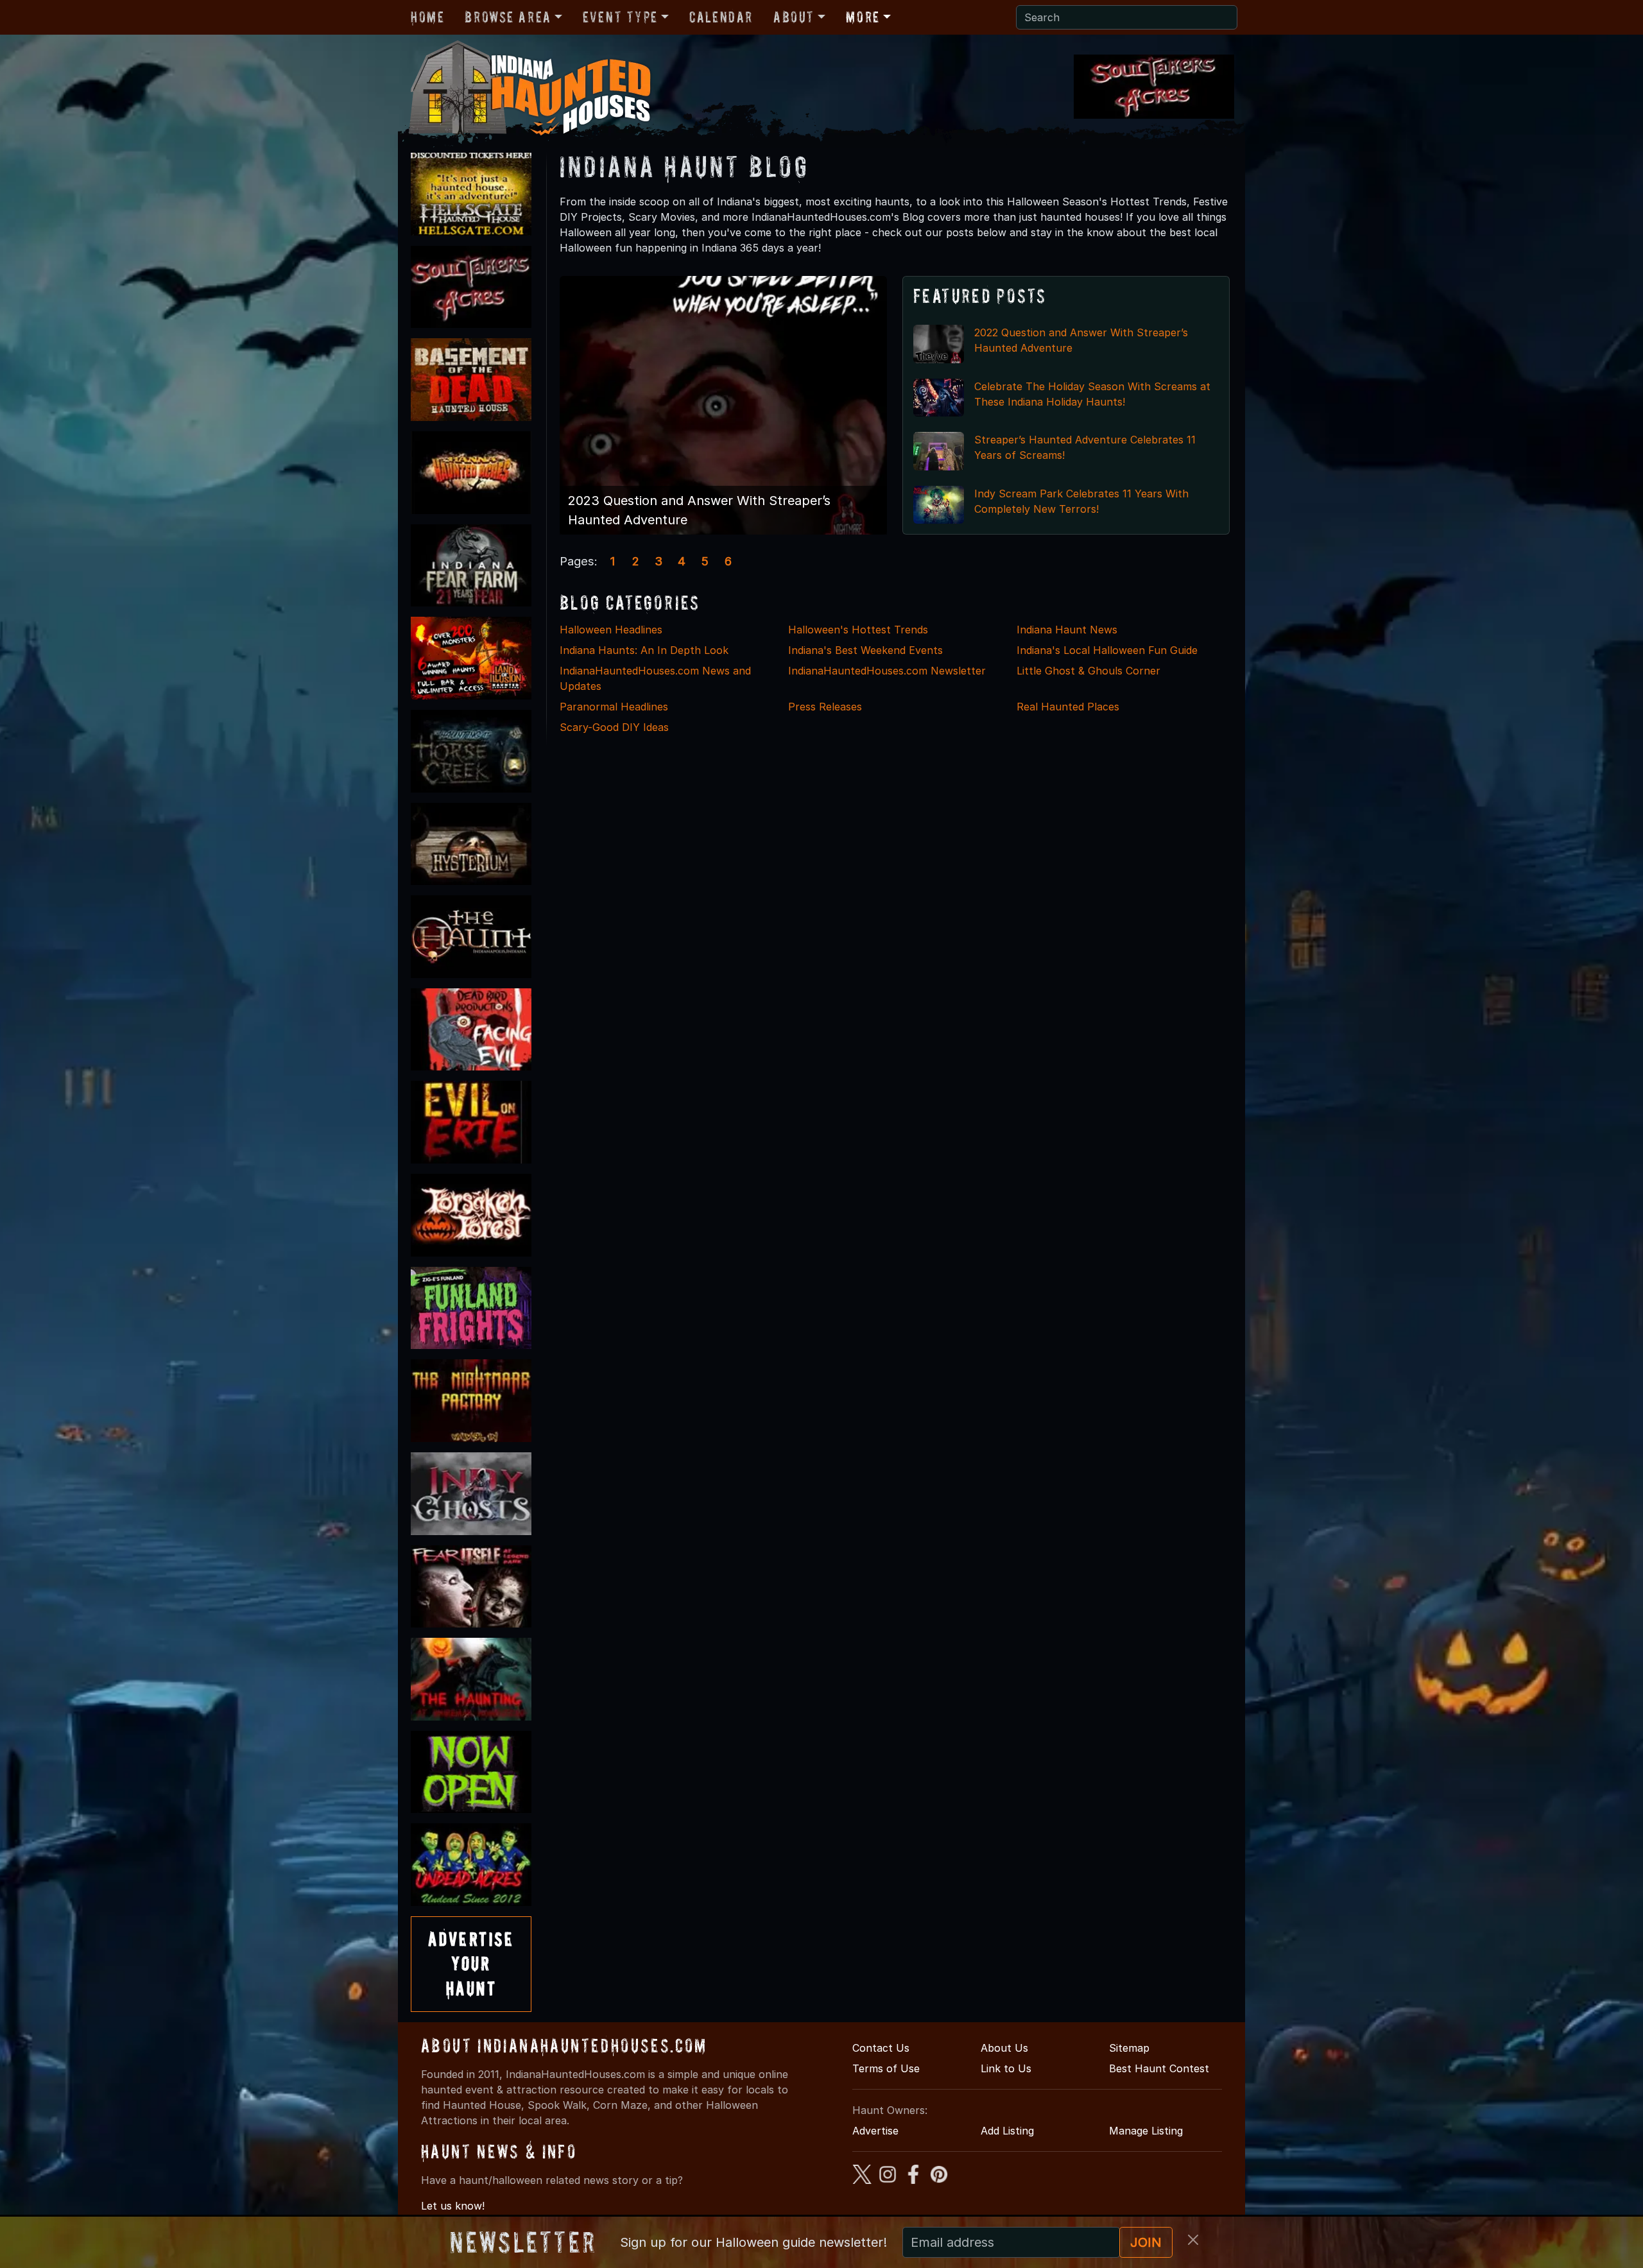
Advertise (875, 2131)
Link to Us (1006, 2068)
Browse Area (508, 17)
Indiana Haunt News (1067, 630)
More (863, 17)
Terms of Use (886, 2068)
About (794, 17)
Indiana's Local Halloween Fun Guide (1107, 650)
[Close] (1193, 2240)
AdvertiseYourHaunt (471, 1964)
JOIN (1146, 2242)
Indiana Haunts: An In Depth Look (644, 650)
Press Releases (825, 707)
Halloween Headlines (611, 630)
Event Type (620, 17)
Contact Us (881, 2048)
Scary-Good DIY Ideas (614, 727)
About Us (1004, 2048)
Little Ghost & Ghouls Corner (1088, 671)
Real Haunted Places (1068, 707)
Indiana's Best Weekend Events (865, 650)
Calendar (721, 17)
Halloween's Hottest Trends (858, 630)
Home (427, 17)
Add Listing (1007, 2131)
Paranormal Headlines (614, 707)
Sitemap (1129, 2048)
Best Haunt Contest (1159, 2068)
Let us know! (453, 2206)
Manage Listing (1146, 2131)
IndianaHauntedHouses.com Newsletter (887, 671)
